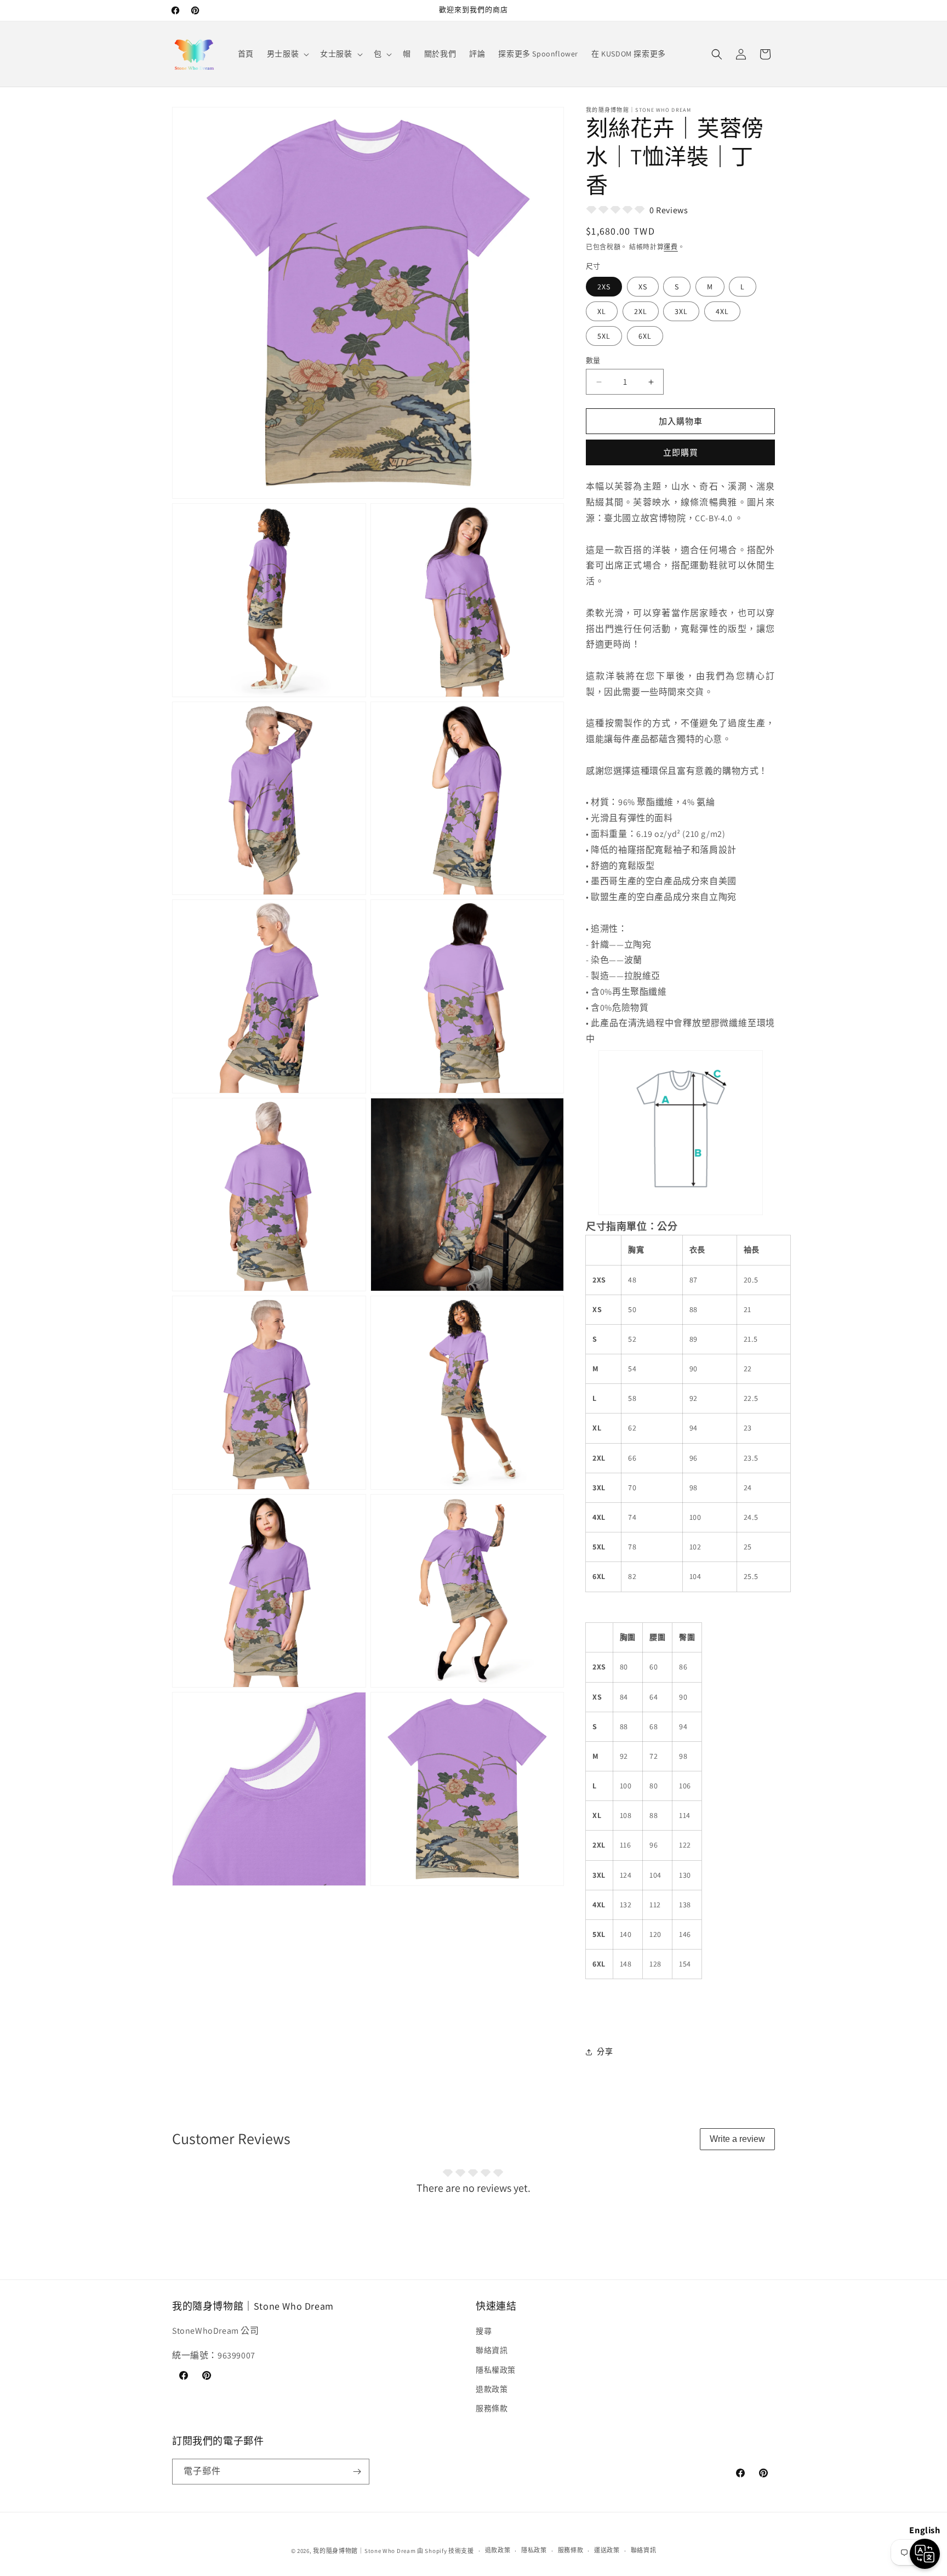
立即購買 (681, 452)
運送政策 (607, 2550)
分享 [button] (605, 2051)
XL (602, 311)
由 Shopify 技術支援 (446, 2551)
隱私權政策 (496, 2370)
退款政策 (492, 2389)
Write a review (737, 2139)
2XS (604, 287)
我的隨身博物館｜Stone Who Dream (364, 2551)
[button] (287, 54)
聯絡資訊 (492, 2350)
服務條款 (492, 2408)
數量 (593, 360)
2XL (641, 311)
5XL (604, 336)
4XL (722, 311)
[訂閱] (357, 2472)
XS (643, 287)
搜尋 (484, 2331)
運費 (671, 247)
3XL (681, 311)
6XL (645, 336)
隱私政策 (534, 2550)
